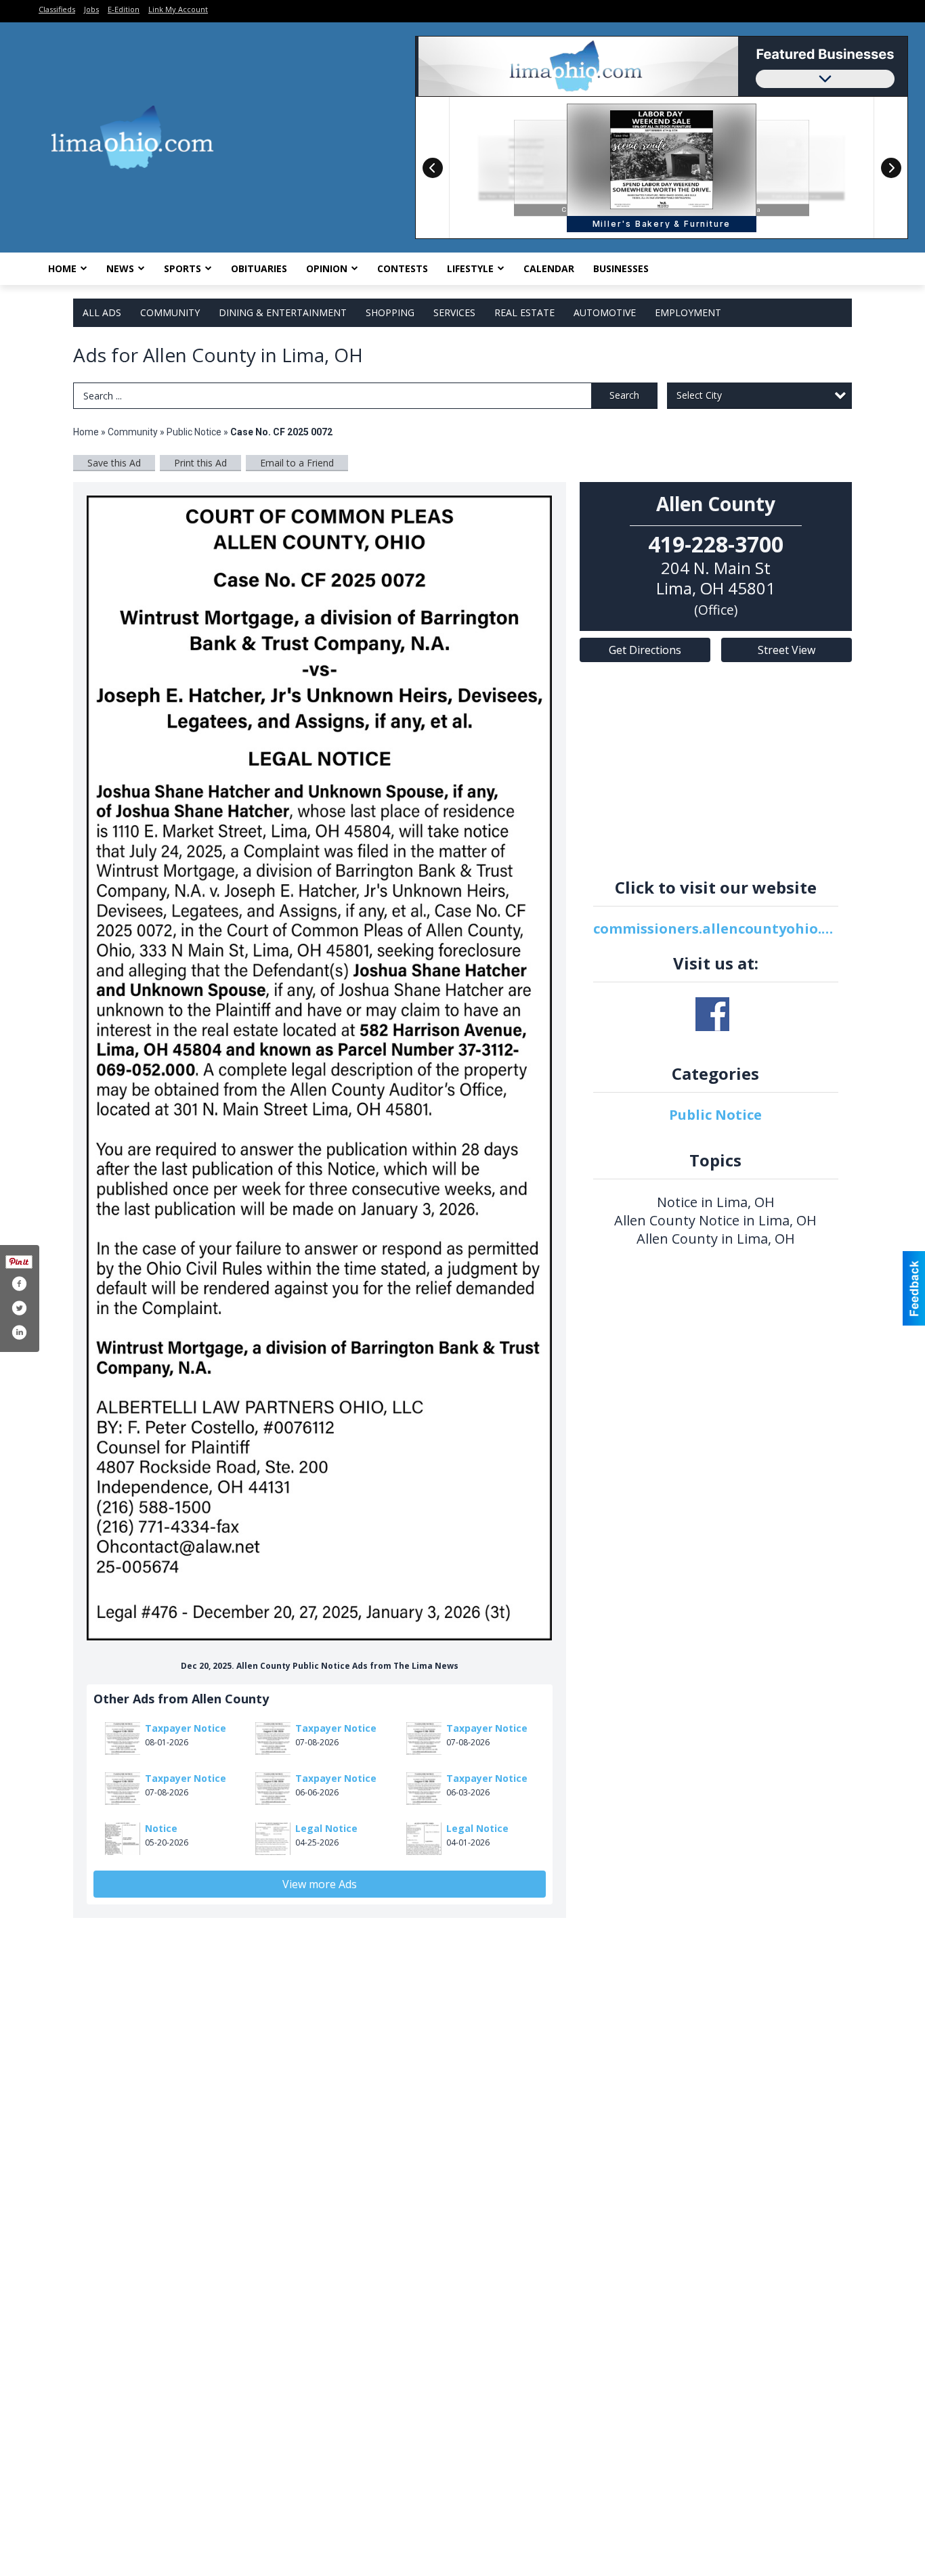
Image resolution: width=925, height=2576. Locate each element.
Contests (403, 268)
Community (170, 312)
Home (62, 268)
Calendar (549, 268)
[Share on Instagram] (19, 1332)
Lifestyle (470, 268)
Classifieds (57, 9)
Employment (688, 312)
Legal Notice (326, 1828)
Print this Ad (200, 463)
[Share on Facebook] (19, 1284)
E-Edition (124, 9)
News (120, 268)
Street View (787, 650)
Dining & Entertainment (283, 312)
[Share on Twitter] (19, 1308)
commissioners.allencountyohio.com (716, 929)
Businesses (621, 268)
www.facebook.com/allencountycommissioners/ (712, 1014)
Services (454, 312)
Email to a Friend (297, 463)
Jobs (91, 9)
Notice (161, 1828)
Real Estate (524, 312)
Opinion (327, 268)
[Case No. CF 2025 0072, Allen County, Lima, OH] (320, 1068)
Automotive (605, 312)
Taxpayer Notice (186, 1728)
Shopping (390, 312)
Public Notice (194, 432)
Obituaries (259, 268)
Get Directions (645, 650)
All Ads (102, 312)
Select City (699, 395)
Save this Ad (114, 463)
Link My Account (178, 9)
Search (624, 395)
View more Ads (320, 1884)
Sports (182, 268)
